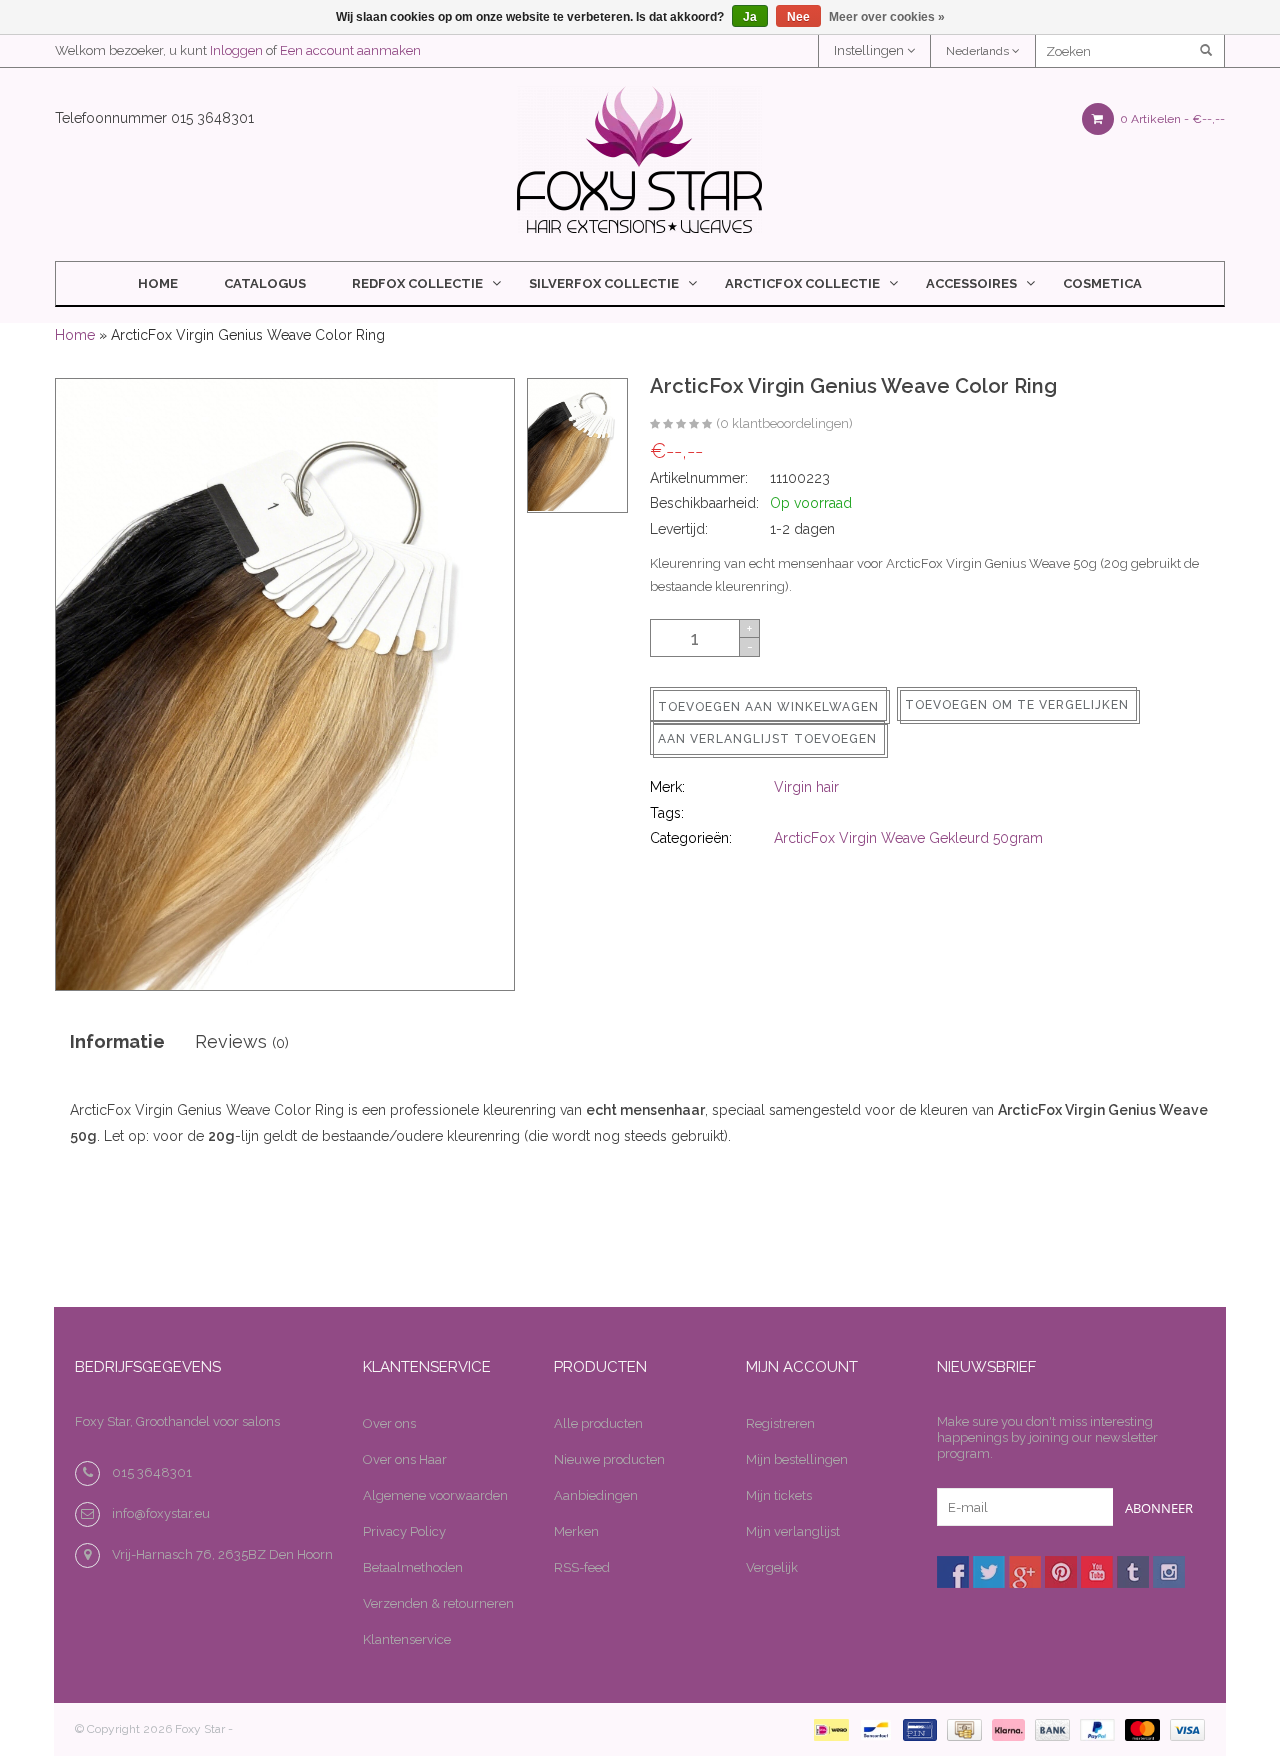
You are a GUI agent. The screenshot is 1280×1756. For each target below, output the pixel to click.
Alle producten (598, 1423)
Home (158, 283)
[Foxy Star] (639, 159)
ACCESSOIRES (971, 283)
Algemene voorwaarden (435, 1495)
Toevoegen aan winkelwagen (768, 707)
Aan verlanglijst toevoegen (767, 739)
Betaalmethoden (413, 1567)
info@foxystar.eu (161, 1513)
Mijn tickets (779, 1495)
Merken (576, 1531)
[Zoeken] (1207, 51)
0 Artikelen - (1171, 119)
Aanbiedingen (596, 1495)
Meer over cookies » (887, 17)
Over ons (389, 1423)
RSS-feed (582, 1567)
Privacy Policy (404, 1531)
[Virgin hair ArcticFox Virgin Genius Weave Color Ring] (681, 425)
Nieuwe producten (609, 1459)
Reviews (242, 1041)
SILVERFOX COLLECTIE (604, 283)
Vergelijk (772, 1567)
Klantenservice (407, 1639)
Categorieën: (691, 838)
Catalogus (265, 283)
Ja (750, 17)
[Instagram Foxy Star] (1169, 1572)
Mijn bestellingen (797, 1459)
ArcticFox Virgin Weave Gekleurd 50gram (908, 838)
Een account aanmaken (350, 50)
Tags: (667, 813)
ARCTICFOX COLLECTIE (802, 283)
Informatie (117, 1041)
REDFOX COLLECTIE (417, 283)
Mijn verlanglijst (793, 1531)
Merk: (667, 787)
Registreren (780, 1423)
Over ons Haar (405, 1459)
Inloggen (236, 50)
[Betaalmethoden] (827, 1729)
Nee (798, 17)
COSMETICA (1102, 283)
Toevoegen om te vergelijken (1017, 705)
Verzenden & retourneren (438, 1603)
